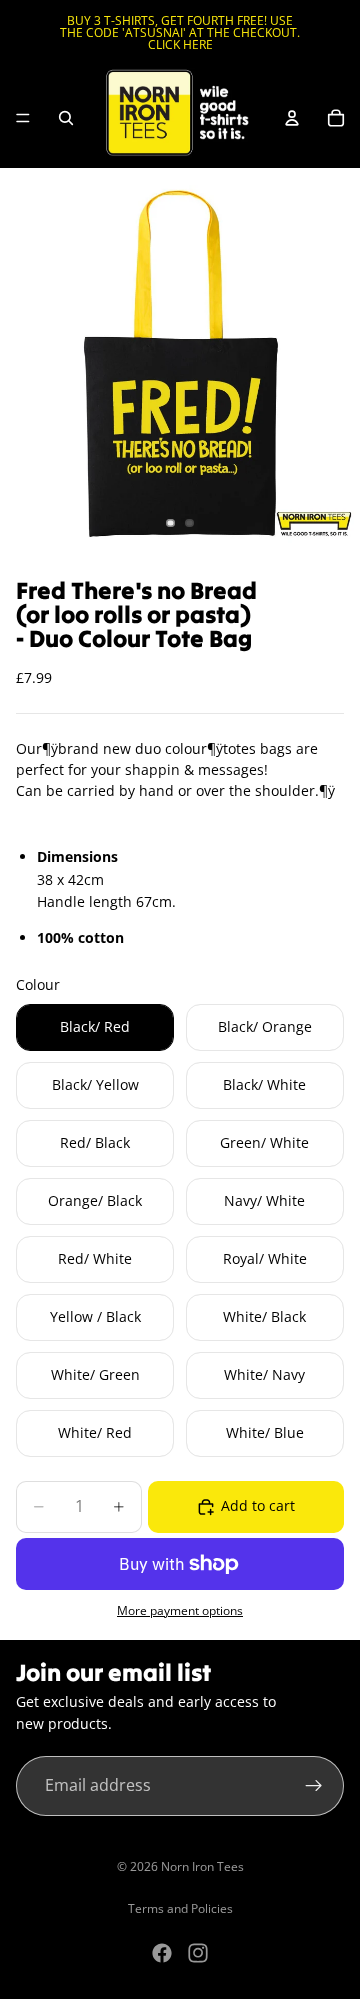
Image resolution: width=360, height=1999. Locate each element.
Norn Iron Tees (202, 1866)
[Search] (66, 118)
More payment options (180, 1610)
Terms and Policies (180, 1908)
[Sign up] (314, 1786)
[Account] (292, 118)
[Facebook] (162, 1953)
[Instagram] (198, 1953)
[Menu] (23, 118)
